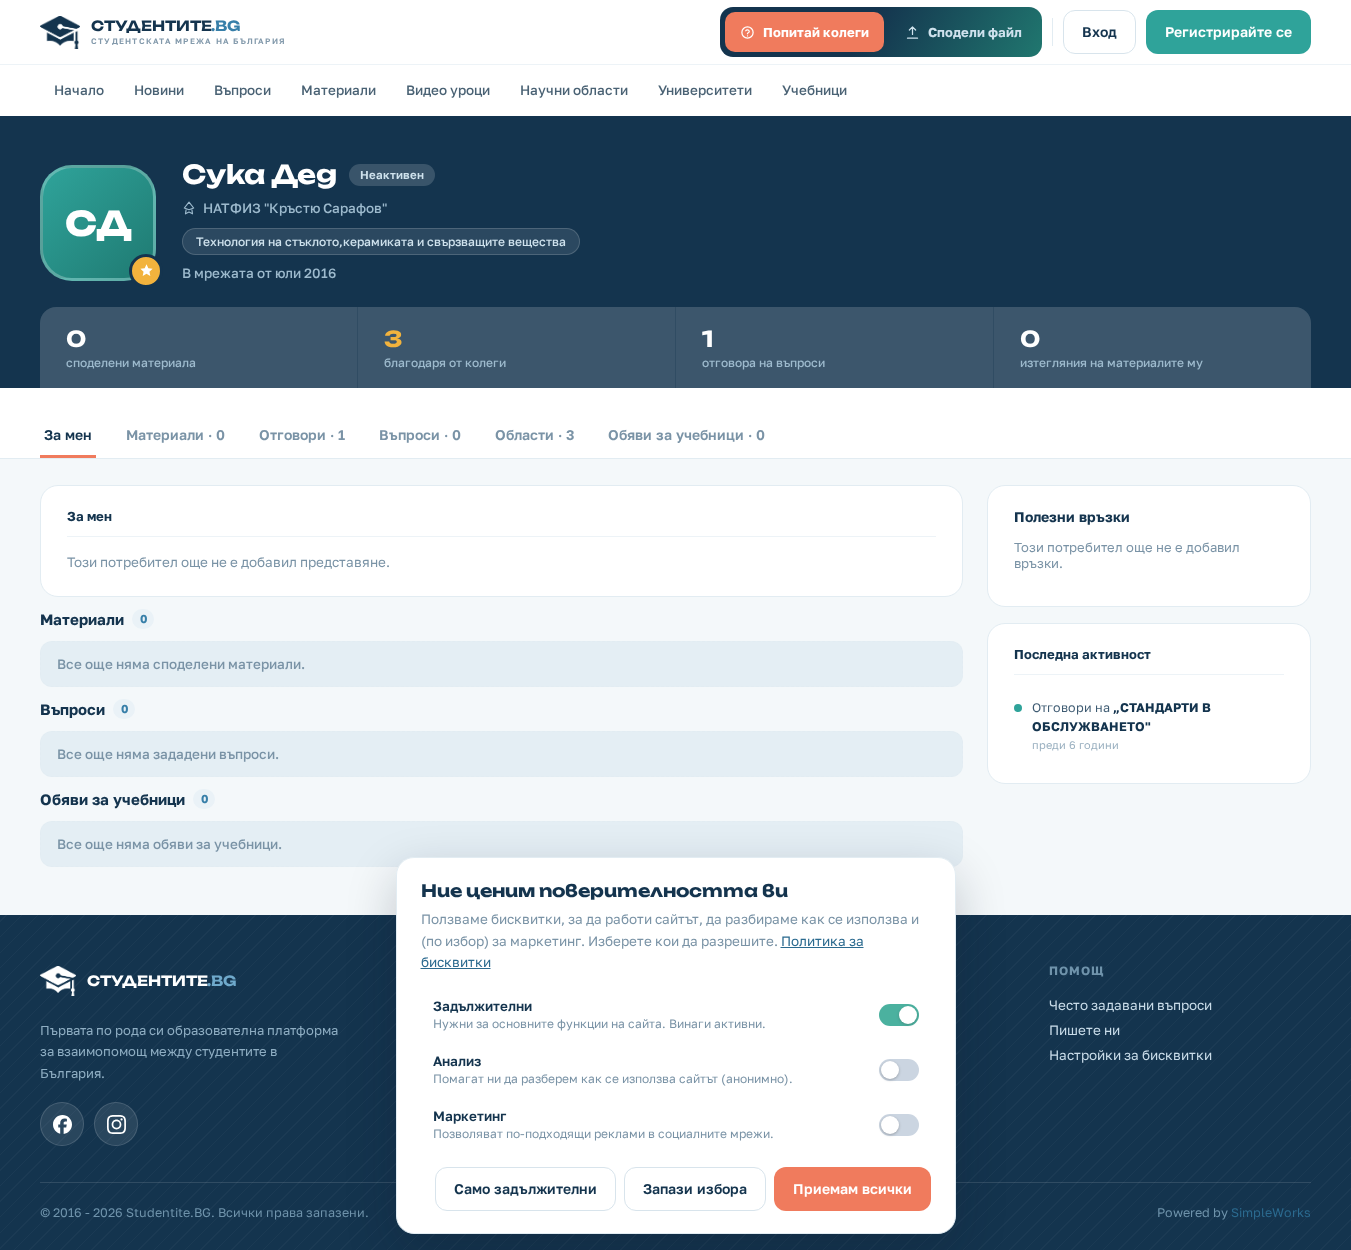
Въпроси (242, 90)
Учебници (814, 90)
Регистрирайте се (1228, 31)
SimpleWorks (1271, 1212)
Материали (338, 90)
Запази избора (695, 1188)
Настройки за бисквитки (1130, 1055)
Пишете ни (1084, 1030)
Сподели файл (975, 32)
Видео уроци (448, 90)
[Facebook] (62, 1124)
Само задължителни (525, 1188)
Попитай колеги (816, 32)
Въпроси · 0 (420, 434)
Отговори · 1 (302, 434)
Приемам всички (852, 1188)
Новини (159, 90)
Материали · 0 (175, 434)
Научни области (574, 90)
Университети (705, 90)
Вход (1099, 31)
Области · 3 (534, 434)
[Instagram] (116, 1124)
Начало (79, 90)
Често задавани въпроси (1130, 1005)
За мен (68, 434)
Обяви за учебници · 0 (686, 434)
